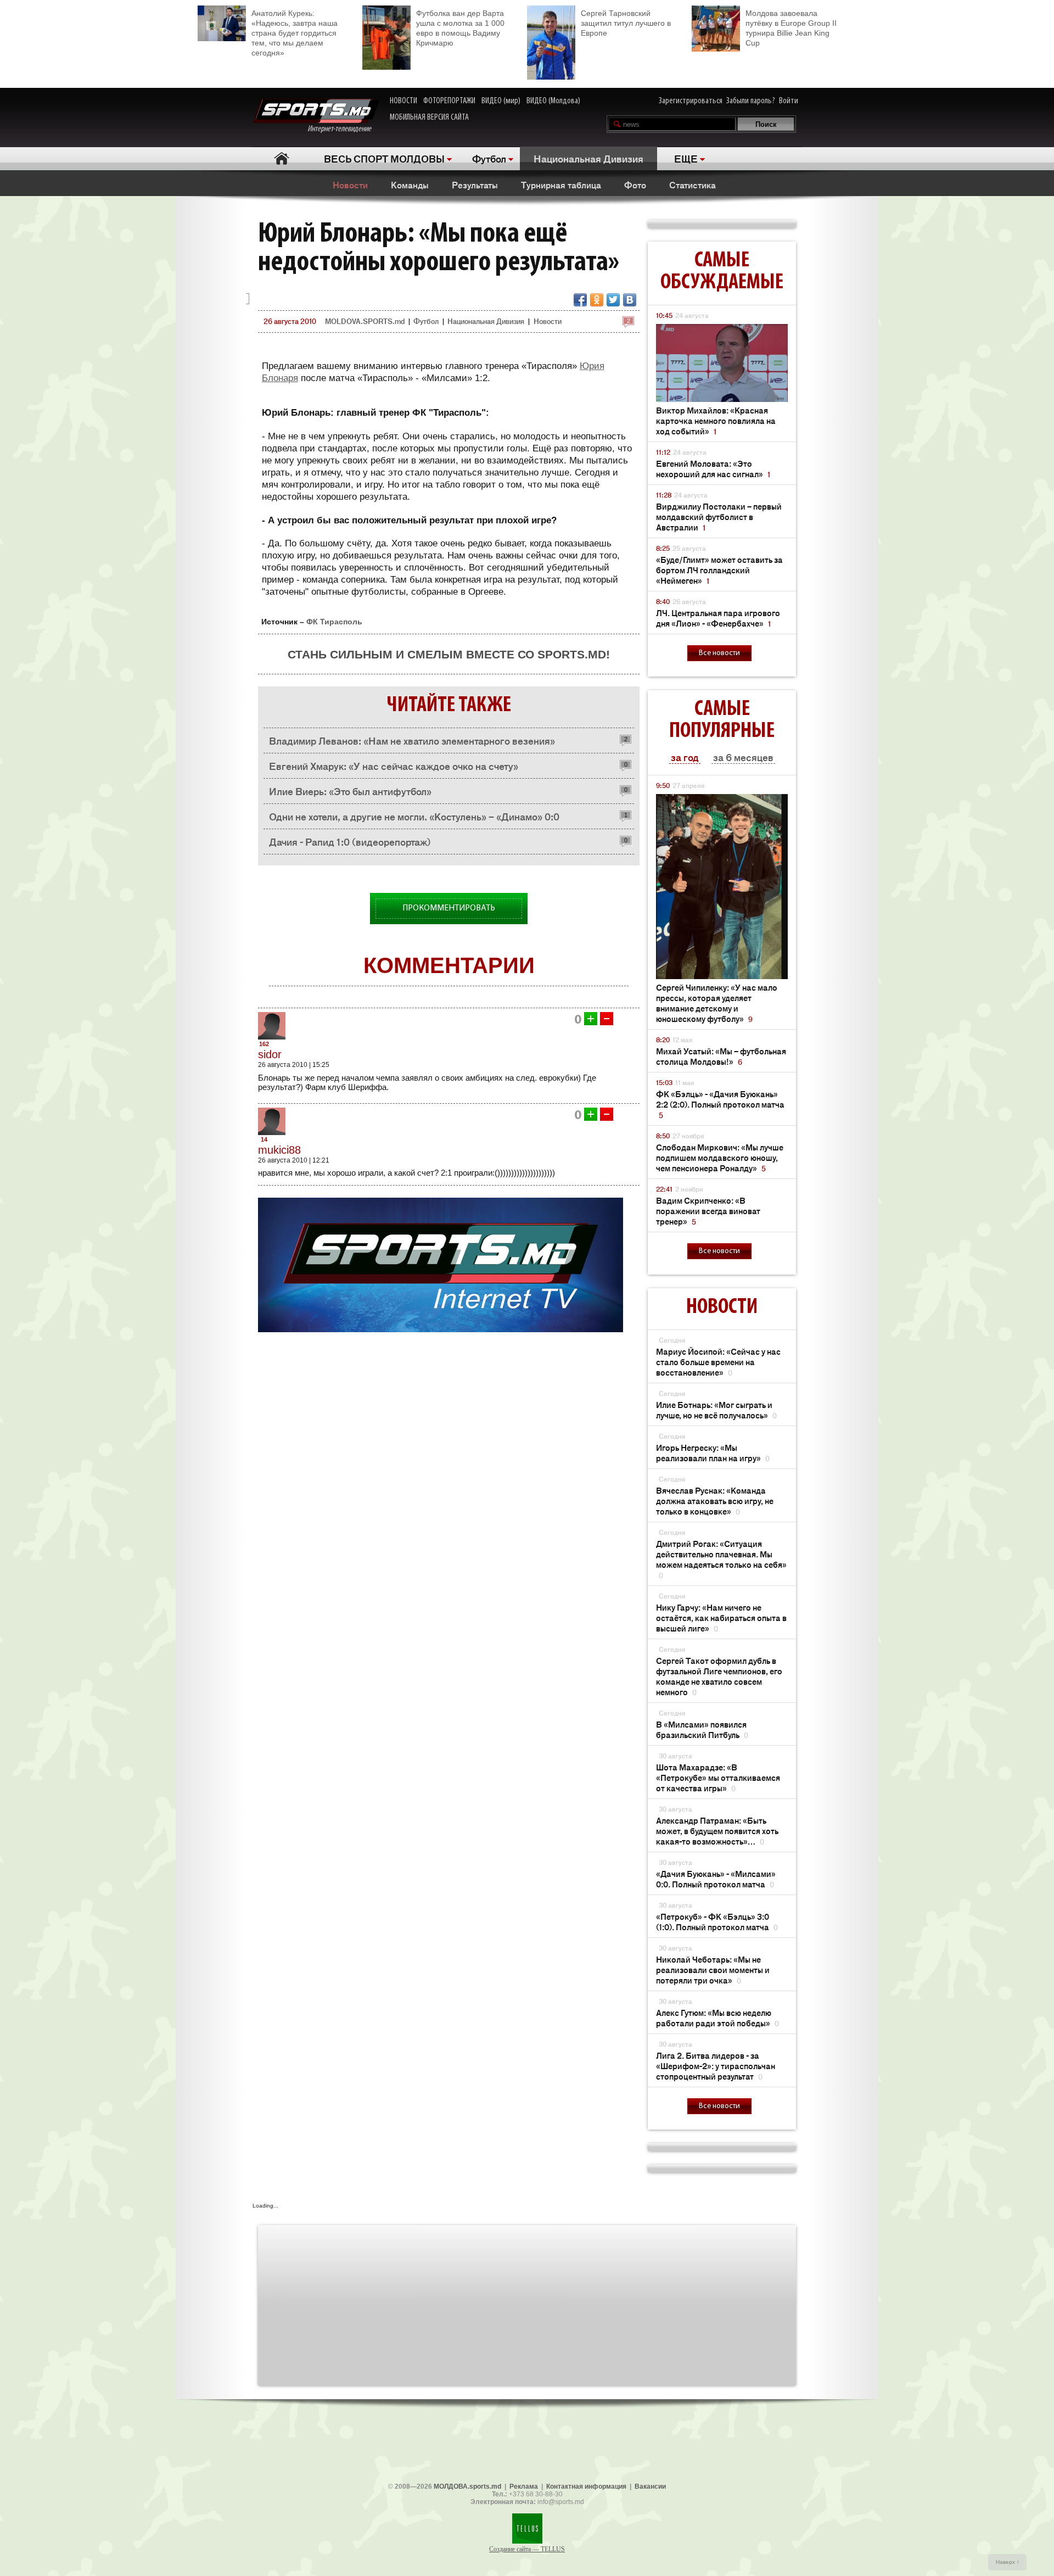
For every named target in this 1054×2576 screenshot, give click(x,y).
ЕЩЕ (686, 158)
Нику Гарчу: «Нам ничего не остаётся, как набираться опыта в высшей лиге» (721, 1617)
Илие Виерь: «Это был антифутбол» (350, 791)
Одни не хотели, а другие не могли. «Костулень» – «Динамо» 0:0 (414, 816)
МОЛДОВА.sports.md (467, 2486)
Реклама (524, 2486)
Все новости (719, 653)
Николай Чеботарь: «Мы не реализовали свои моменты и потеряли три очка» (713, 1969)
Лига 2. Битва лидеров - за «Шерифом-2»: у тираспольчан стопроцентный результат (716, 2066)
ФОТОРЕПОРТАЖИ (449, 101)
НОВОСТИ (403, 101)
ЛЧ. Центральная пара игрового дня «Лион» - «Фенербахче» (718, 618)
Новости (350, 185)
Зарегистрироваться (691, 101)
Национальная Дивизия (588, 158)
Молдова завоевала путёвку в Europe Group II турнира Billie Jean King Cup (791, 28)
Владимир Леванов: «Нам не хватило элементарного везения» (412, 740)
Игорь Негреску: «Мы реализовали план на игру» (713, 1452)
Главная (281, 158)
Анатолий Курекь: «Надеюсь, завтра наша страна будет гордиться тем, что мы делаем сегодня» (295, 33)
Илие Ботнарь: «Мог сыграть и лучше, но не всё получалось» (716, 1410)
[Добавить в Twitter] (613, 300)
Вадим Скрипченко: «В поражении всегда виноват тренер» (708, 1211)
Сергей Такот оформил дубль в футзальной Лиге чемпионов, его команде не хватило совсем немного (719, 1676)
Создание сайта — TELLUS (527, 2549)
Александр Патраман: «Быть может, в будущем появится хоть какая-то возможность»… (717, 1831)
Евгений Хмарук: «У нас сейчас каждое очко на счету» (394, 765)
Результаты (475, 185)
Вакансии (650, 2486)
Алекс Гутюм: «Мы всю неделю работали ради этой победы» (717, 2018)
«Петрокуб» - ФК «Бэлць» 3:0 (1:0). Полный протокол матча (717, 1921)
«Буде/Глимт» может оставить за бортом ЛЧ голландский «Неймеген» (719, 570)
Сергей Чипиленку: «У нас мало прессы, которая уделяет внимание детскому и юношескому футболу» (717, 1003)
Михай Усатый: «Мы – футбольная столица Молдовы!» (721, 1056)
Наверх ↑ (1008, 2562)
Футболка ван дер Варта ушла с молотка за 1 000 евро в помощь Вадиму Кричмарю (460, 28)
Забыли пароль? (751, 101)
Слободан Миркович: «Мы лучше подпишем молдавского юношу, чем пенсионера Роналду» (720, 1157)
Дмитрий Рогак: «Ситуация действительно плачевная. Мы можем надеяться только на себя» (721, 1559)
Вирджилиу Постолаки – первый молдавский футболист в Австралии (719, 516)
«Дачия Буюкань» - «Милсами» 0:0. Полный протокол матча (716, 1879)
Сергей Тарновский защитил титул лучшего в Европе (626, 23)
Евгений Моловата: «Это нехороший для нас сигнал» (713, 468)
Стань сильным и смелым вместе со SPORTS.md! (449, 654)
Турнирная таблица (561, 185)
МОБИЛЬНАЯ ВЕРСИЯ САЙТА (429, 118)
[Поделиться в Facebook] (580, 300)
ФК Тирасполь (334, 622)
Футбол (489, 158)
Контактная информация (586, 2486)
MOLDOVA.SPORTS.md (365, 321)
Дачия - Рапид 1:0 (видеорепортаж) (350, 841)
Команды (410, 185)
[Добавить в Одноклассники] (597, 300)
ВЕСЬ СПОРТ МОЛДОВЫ (384, 158)
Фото (635, 185)
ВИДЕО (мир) (501, 101)
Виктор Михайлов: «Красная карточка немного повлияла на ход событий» (716, 420)
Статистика (693, 185)
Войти (789, 101)
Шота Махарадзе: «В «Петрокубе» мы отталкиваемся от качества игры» (718, 1777)
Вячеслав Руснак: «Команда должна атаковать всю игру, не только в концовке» (715, 1501)
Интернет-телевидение (343, 129)
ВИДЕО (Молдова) (553, 101)
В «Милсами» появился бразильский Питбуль (702, 1729)
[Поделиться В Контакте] (630, 300)
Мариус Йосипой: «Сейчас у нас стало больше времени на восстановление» (718, 1362)
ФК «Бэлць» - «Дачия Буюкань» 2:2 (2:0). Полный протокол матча (720, 1104)
